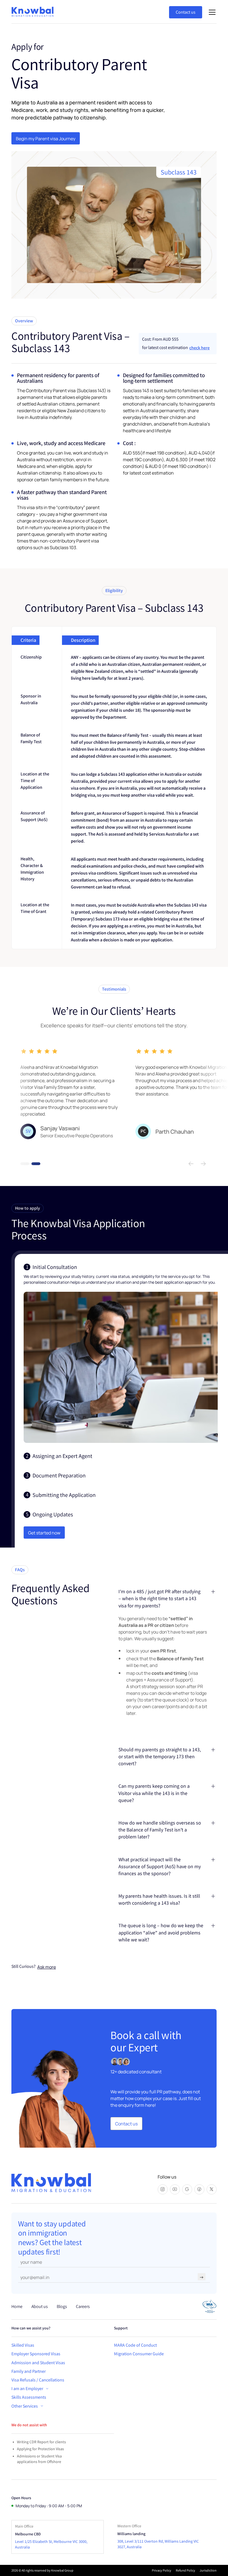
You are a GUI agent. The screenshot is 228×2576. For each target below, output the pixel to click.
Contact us (186, 12)
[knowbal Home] (51, 2183)
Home (17, 2306)
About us (40, 2306)
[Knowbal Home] (34, 12)
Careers (83, 2306)
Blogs (62, 2306)
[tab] (121, 1353)
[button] (211, 12)
